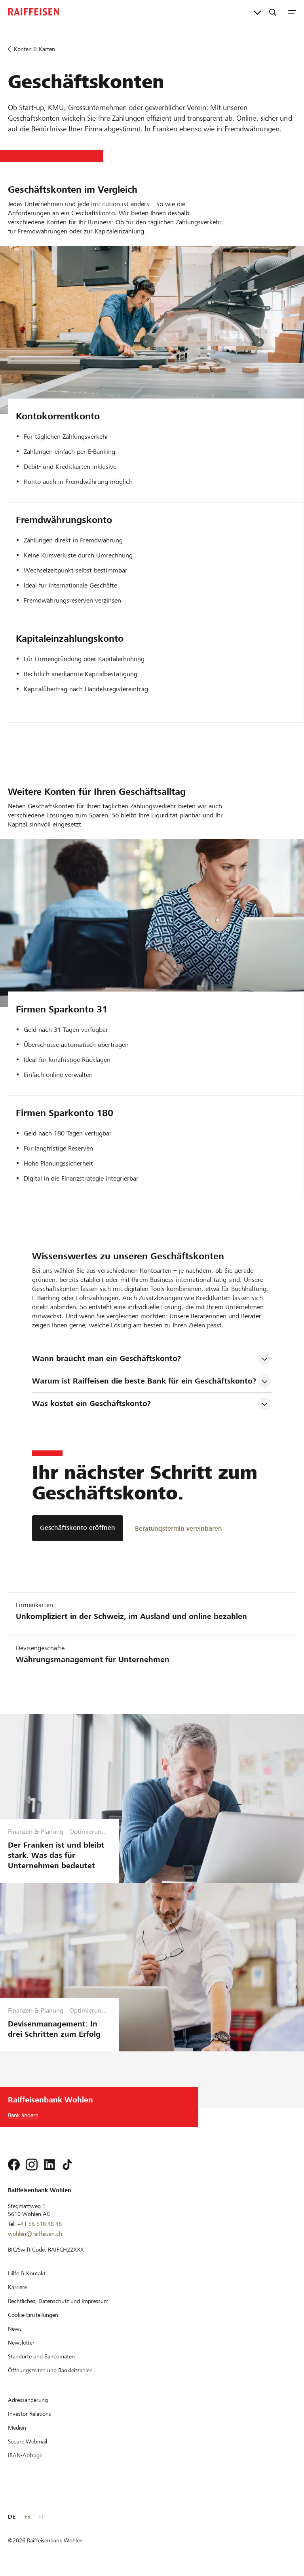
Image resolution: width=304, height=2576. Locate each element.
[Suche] (273, 12)
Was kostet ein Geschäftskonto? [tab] (91, 1404)
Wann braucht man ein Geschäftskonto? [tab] (106, 1358)
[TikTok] (67, 2165)
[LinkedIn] (49, 2165)
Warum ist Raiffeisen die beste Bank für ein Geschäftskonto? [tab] (144, 1381)
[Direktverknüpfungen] (257, 12)
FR (28, 2517)
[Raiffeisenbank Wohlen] (34, 12)
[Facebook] (14, 2165)
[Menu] (292, 12)
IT (41, 2517)
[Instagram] (32, 2165)
